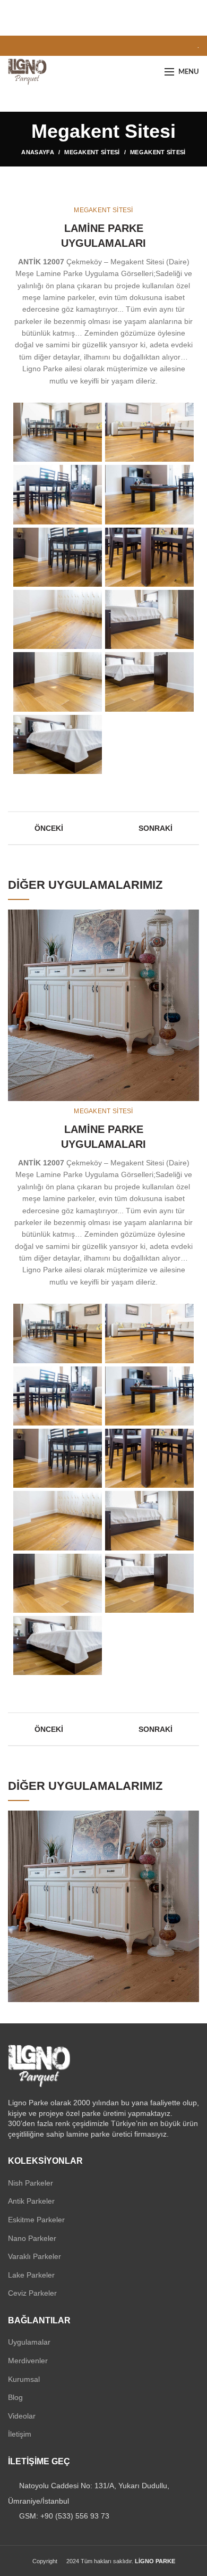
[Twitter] (26, 46)
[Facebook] (14, 46)
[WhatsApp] (63, 46)
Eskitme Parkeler (36, 2220)
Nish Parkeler (31, 2183)
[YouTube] (51, 46)
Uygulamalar (29, 2342)
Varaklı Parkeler (34, 2256)
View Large (191, 918)
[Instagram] (38, 46)
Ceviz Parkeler (32, 2293)
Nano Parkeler (32, 2238)
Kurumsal (24, 2379)
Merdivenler (28, 2361)
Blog (15, 2397)
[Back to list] (103, 828)
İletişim (20, 2434)
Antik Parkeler (31, 2201)
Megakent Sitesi (92, 152)
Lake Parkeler (31, 2275)
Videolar (22, 2416)
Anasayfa (37, 152)
